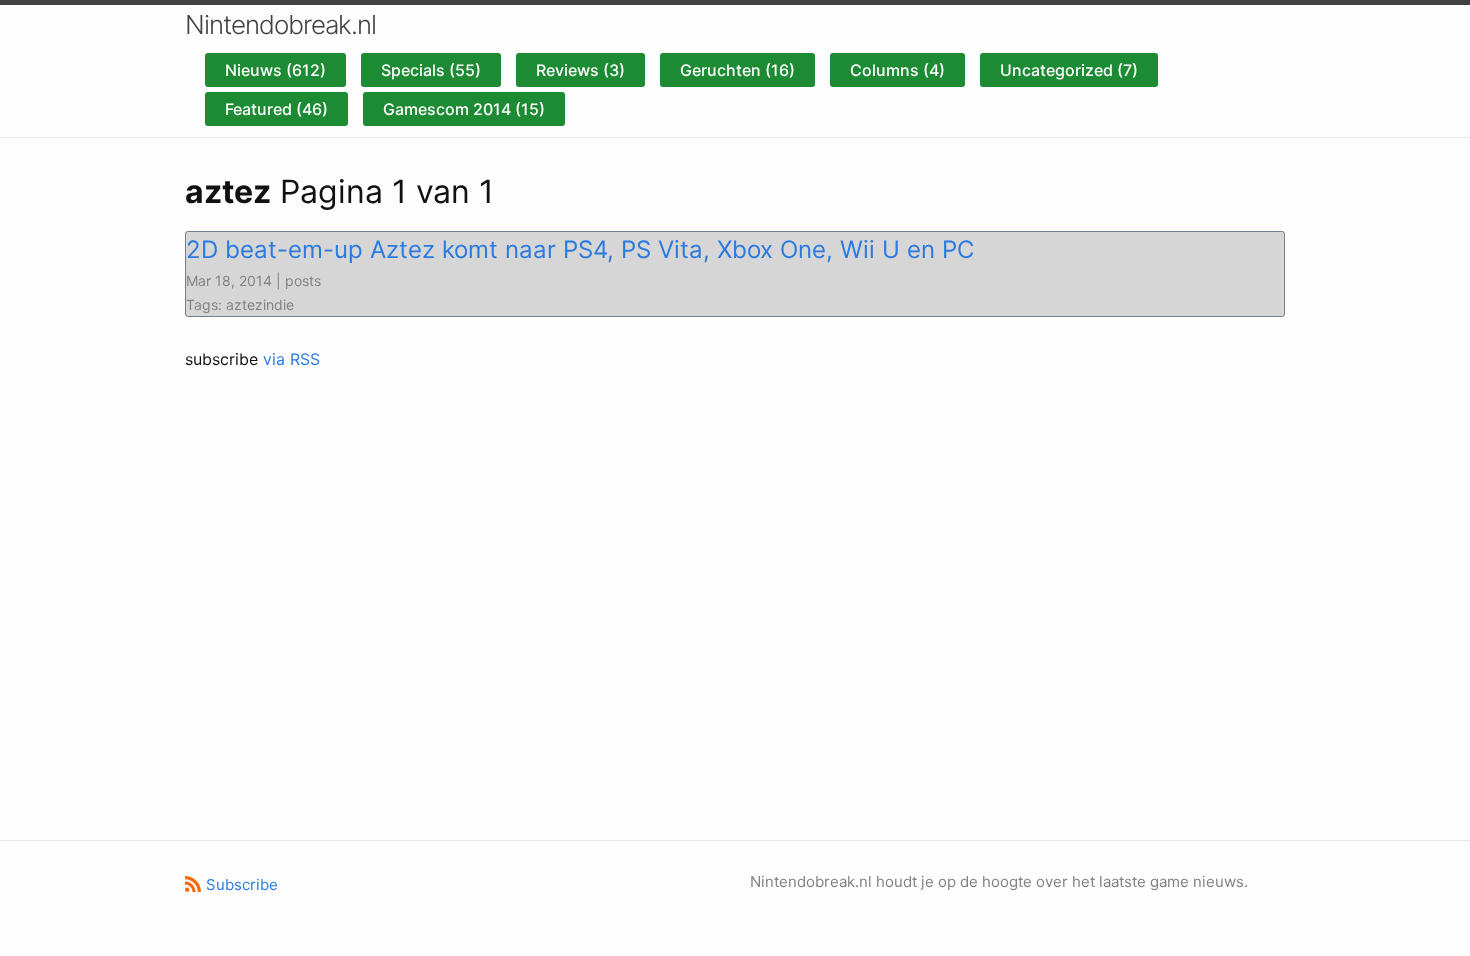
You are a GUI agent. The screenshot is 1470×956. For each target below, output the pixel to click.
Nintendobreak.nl (280, 24)
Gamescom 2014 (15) (464, 109)
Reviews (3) (580, 70)
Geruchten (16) (737, 70)
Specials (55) (431, 70)
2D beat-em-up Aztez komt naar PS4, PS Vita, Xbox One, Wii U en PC (580, 249)
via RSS (291, 359)
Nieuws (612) (275, 70)
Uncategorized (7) (1069, 70)
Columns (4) (897, 70)
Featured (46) (276, 109)
